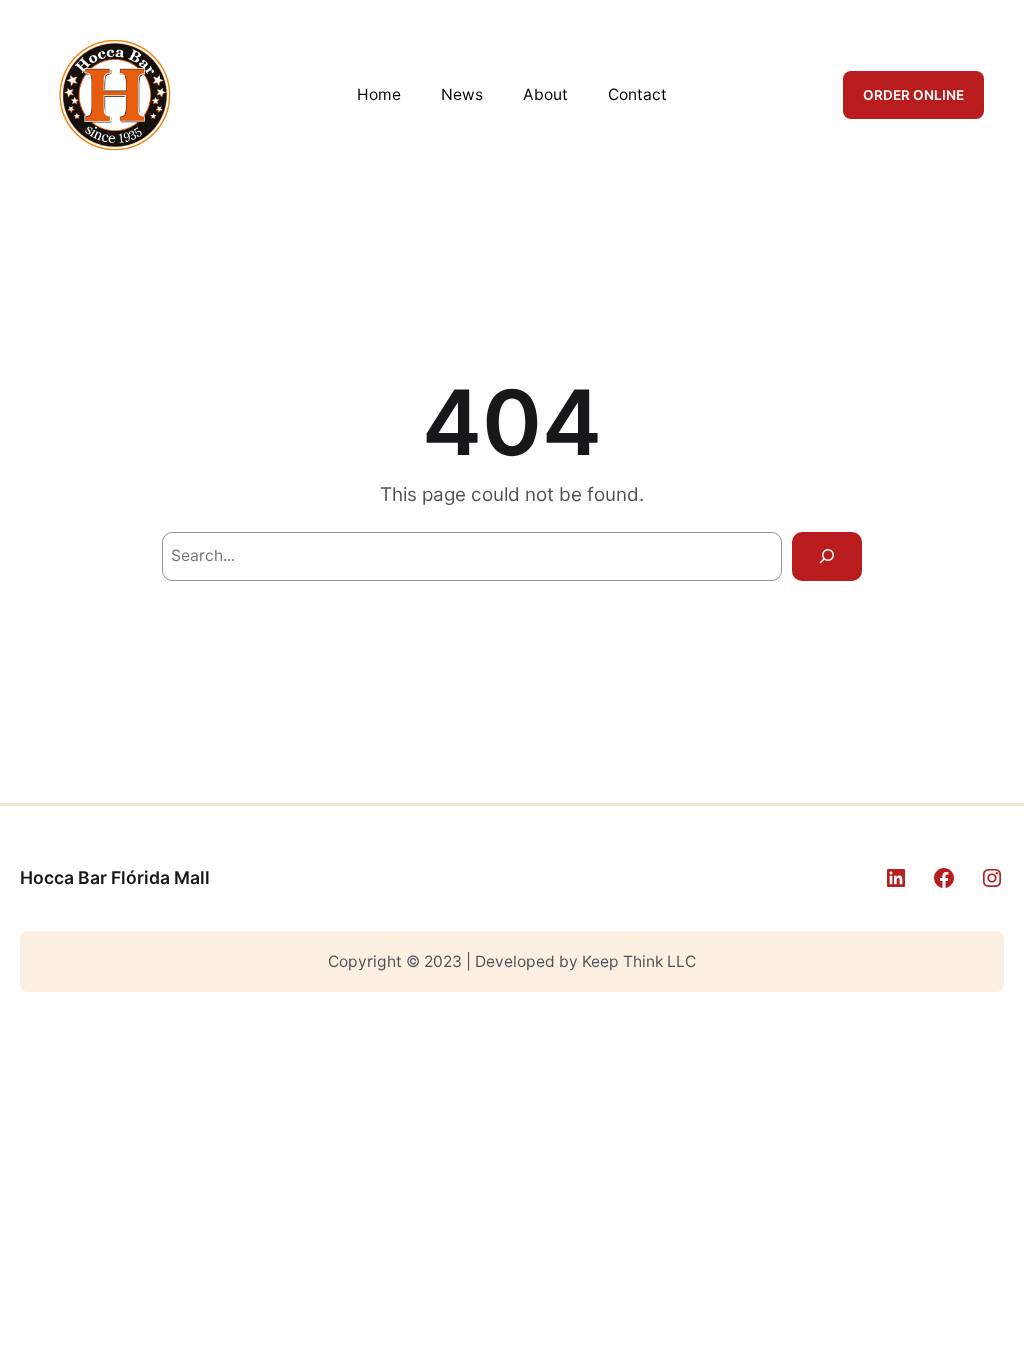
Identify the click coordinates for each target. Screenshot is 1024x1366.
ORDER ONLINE (913, 95)
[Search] (827, 556)
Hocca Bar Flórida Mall (115, 877)
